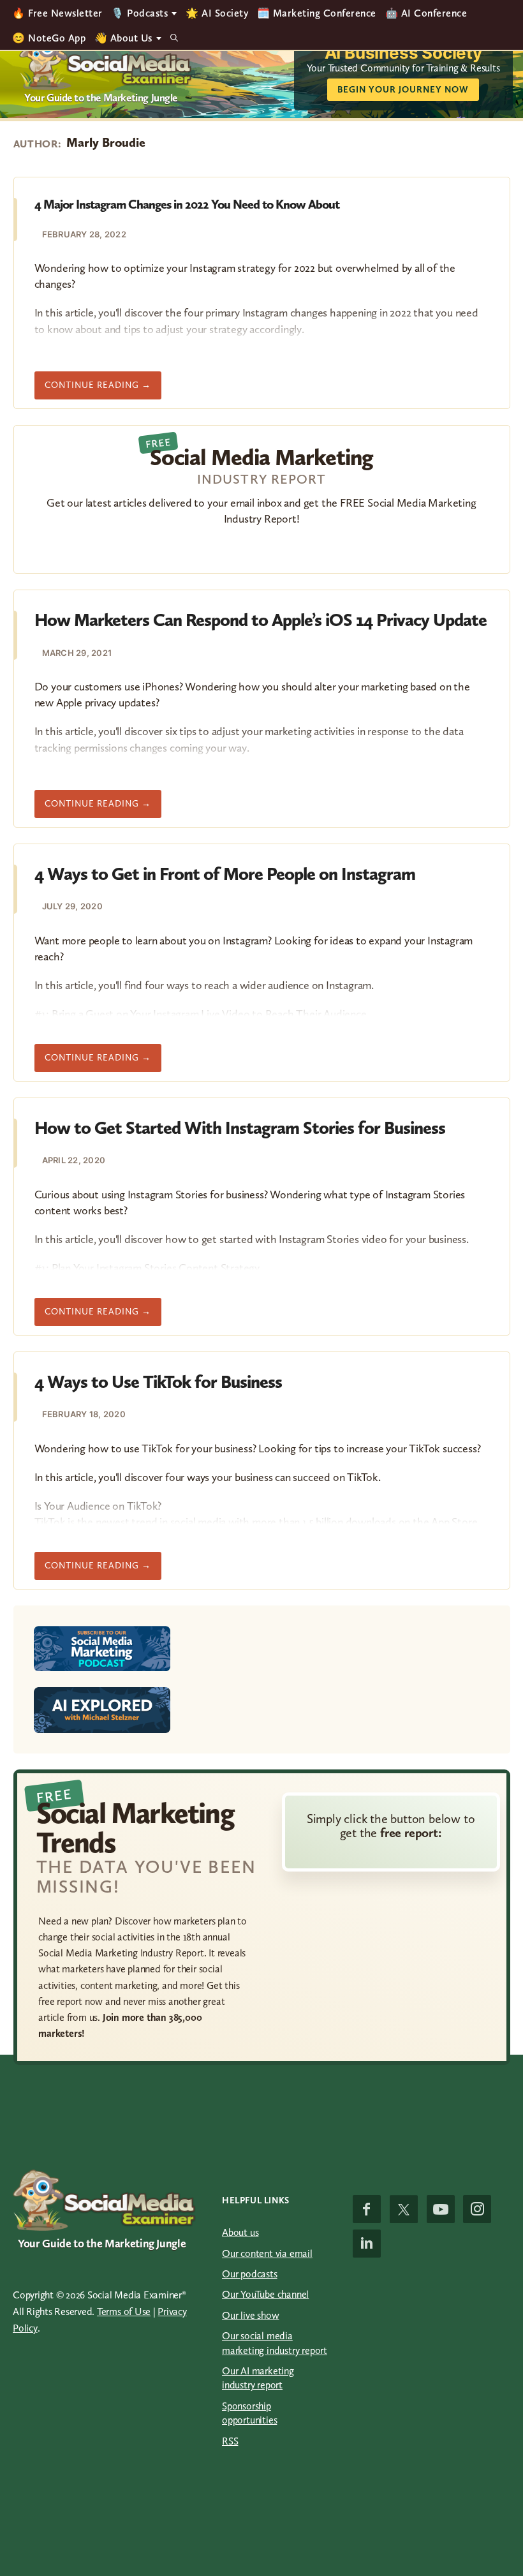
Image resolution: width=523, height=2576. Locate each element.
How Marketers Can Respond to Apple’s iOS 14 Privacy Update (261, 620)
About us (240, 2232)
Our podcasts (250, 2274)
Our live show (250, 2315)
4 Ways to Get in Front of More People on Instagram (225, 874)
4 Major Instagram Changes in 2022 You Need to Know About (187, 204)
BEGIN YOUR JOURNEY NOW (403, 90)
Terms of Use (124, 2312)
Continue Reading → (103, 389)
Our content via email (267, 2253)
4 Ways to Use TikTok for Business (158, 1382)
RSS (230, 2441)
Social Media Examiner (106, 61)
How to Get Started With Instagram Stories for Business (240, 1128)
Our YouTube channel (265, 2294)
